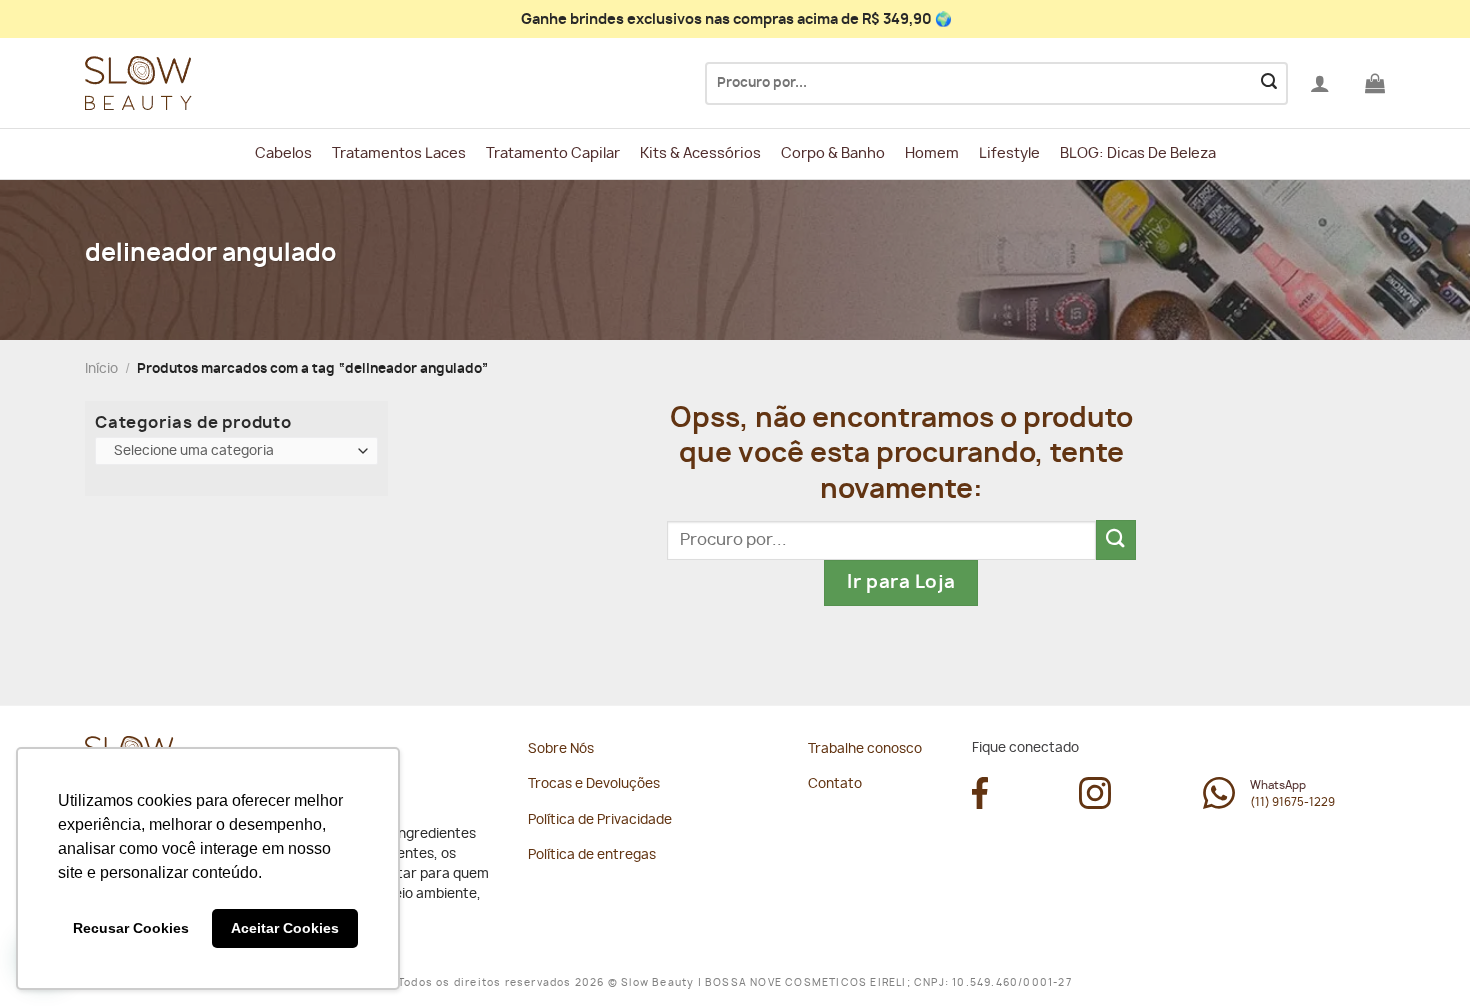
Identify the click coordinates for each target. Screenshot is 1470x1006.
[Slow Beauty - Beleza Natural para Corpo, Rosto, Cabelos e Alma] (185, 83)
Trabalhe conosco (865, 749)
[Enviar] (1269, 84)
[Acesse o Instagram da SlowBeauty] (1095, 804)
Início (101, 369)
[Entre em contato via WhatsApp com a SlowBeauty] (1219, 804)
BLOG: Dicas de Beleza (1138, 153)
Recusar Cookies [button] (131, 928)
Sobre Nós (561, 749)
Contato (835, 784)
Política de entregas (592, 855)
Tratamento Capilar (553, 153)
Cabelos (283, 153)
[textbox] (232, 452)
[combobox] (236, 451)
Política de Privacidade (600, 820)
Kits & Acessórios (700, 153)
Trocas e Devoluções (594, 784)
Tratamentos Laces (399, 153)
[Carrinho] (1375, 83)
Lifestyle (1009, 153)
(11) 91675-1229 (1292, 802)
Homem (932, 153)
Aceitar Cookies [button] (285, 928)
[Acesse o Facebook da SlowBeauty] (980, 804)
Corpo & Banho (833, 153)
